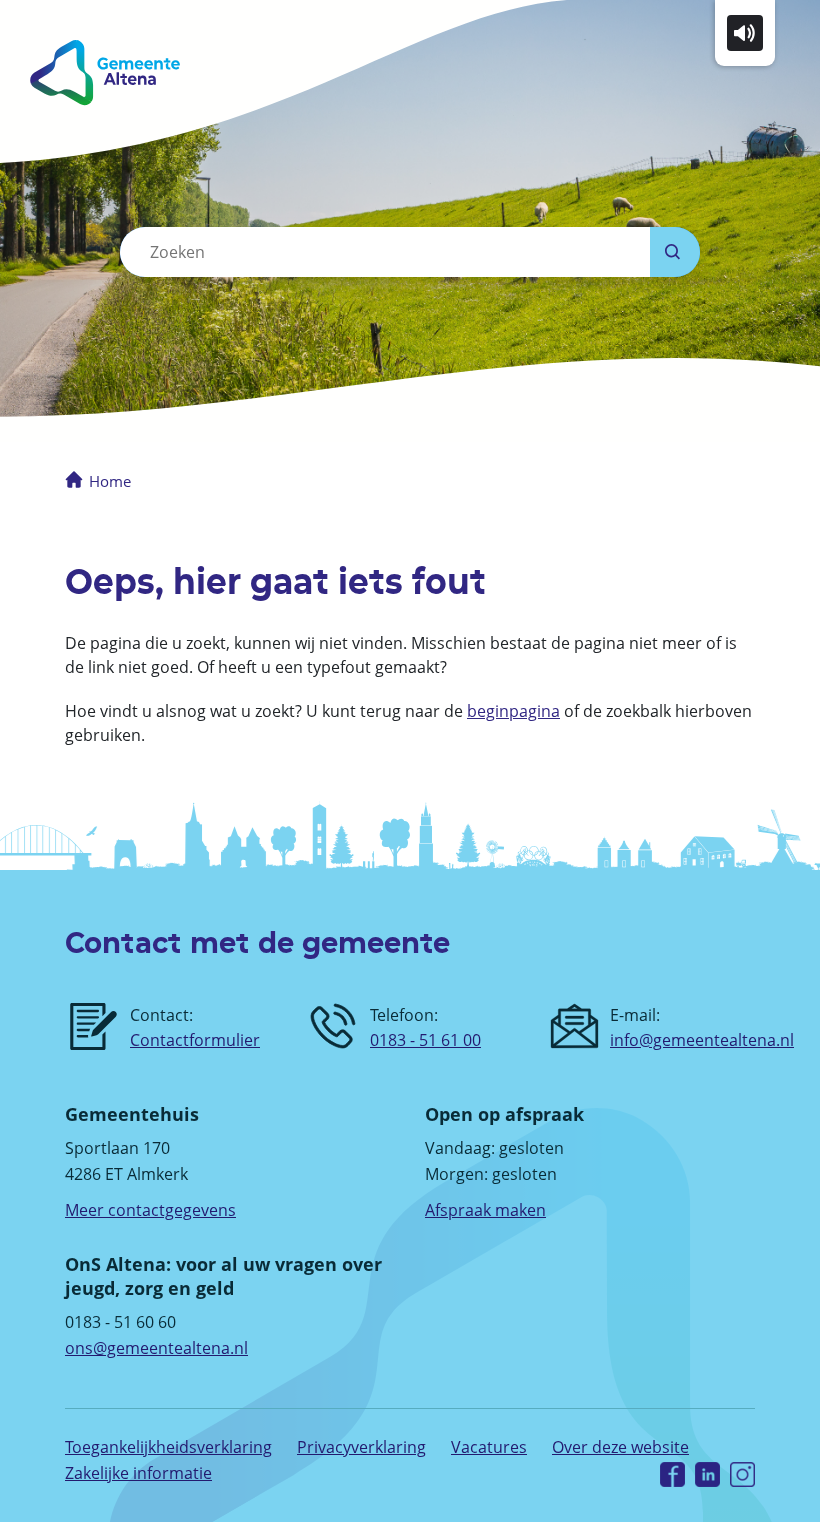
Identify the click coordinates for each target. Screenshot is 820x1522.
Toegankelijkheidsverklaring (168, 1447)
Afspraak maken (485, 1210)
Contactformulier (195, 1040)
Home (110, 481)
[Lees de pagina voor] (745, 31)
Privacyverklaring (361, 1447)
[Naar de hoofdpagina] (197, 72)
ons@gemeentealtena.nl (156, 1348)
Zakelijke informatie (138, 1473)
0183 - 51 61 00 (425, 1040)
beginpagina (513, 711)
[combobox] (385, 252)
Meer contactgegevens (150, 1210)
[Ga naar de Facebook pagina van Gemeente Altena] (672, 1473)
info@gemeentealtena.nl (702, 1040)
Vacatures (489, 1447)
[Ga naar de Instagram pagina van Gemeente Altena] (742, 1473)
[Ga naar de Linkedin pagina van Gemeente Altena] (707, 1473)
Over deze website (620, 1447)
